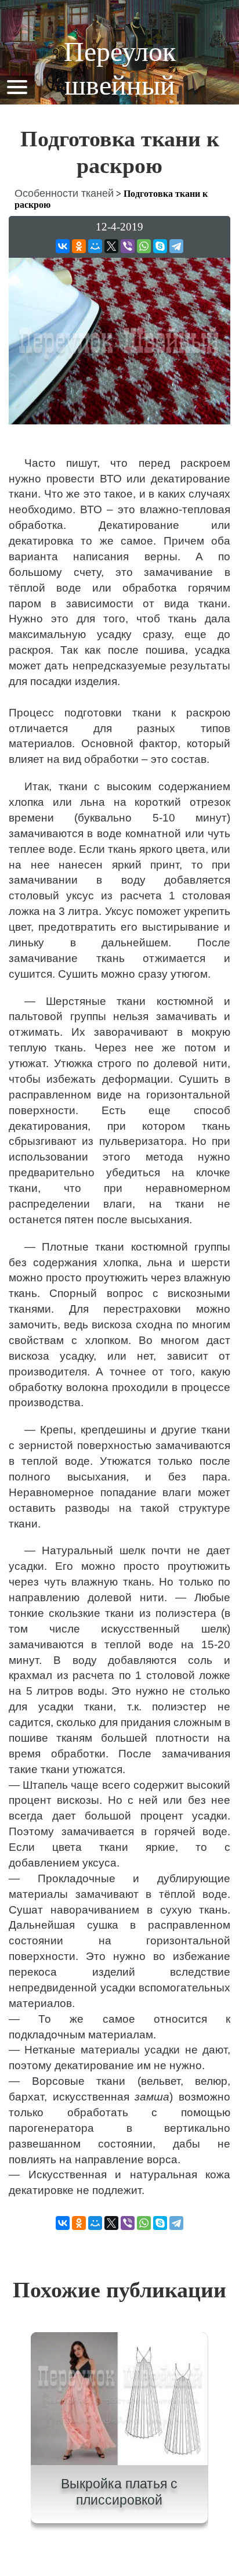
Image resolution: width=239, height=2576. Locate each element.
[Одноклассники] (79, 246)
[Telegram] (176, 246)
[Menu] (17, 86)
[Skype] (160, 246)
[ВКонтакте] (63, 246)
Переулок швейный (120, 68)
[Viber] (128, 246)
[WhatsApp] (144, 246)
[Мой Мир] (95, 246)
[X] (111, 246)
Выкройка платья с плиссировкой (119, 2492)
